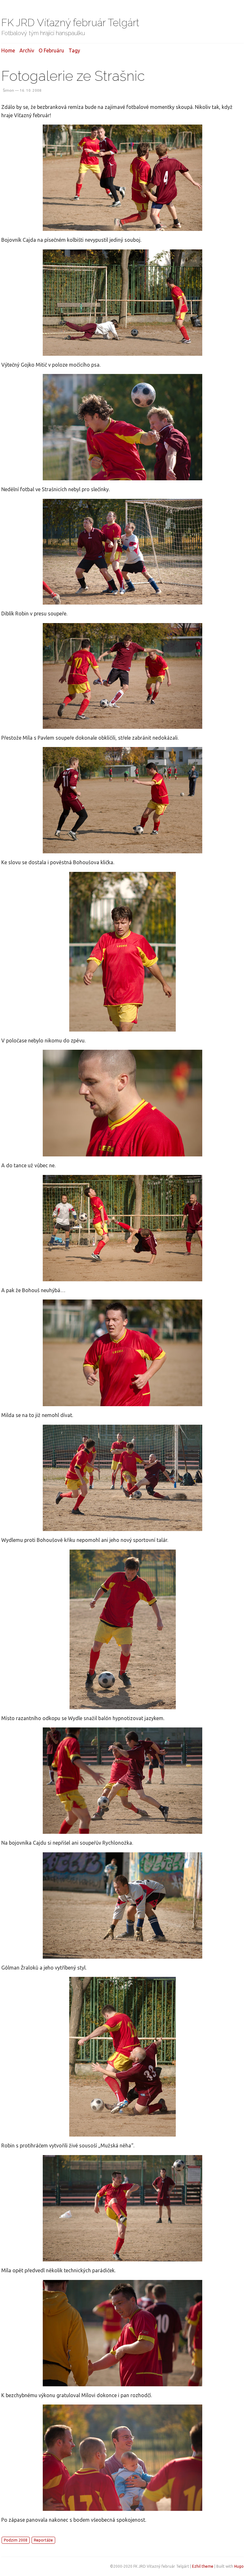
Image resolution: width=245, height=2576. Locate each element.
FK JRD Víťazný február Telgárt (70, 23)
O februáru (51, 50)
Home (8, 50)
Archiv (27, 50)
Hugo (239, 2566)
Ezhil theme (203, 2566)
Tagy (74, 50)
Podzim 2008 (16, 2540)
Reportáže (43, 2540)
